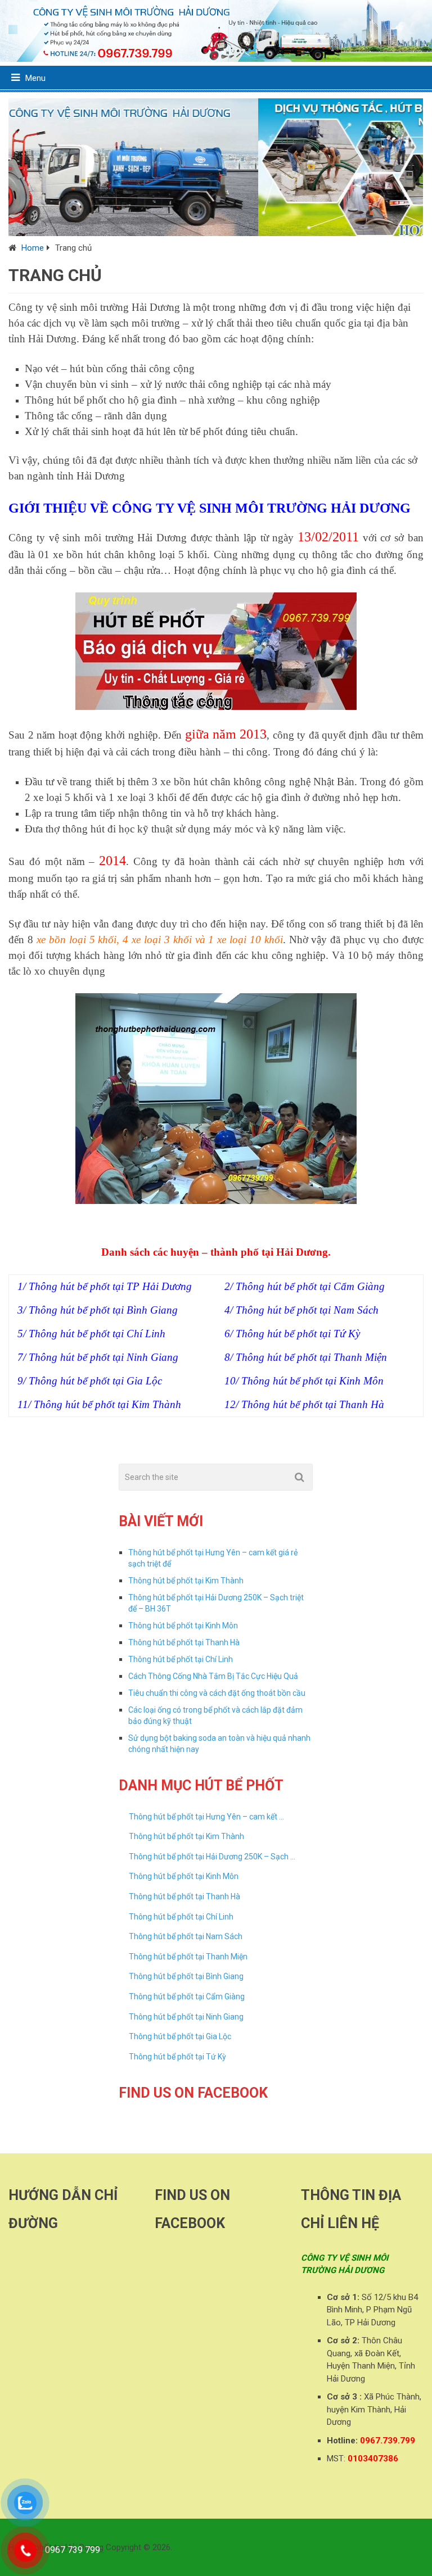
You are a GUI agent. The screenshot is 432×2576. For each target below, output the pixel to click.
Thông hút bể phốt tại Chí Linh (181, 1659)
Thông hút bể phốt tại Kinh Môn (183, 1626)
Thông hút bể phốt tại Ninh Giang (186, 2017)
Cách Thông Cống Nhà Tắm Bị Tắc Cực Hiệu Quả (213, 1676)
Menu (35, 78)
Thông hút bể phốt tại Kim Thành (186, 1581)
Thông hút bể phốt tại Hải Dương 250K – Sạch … (212, 1857)
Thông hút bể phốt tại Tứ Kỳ (177, 2057)
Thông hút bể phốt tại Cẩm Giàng (187, 1996)
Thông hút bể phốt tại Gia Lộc (180, 2036)
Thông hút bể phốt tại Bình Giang (186, 1976)
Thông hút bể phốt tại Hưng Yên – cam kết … (206, 1817)
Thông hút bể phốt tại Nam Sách (186, 1936)
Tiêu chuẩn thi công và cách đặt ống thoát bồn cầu (217, 1693)
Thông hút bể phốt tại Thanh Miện (188, 1957)
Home (33, 248)
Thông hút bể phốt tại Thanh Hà (184, 1642)
